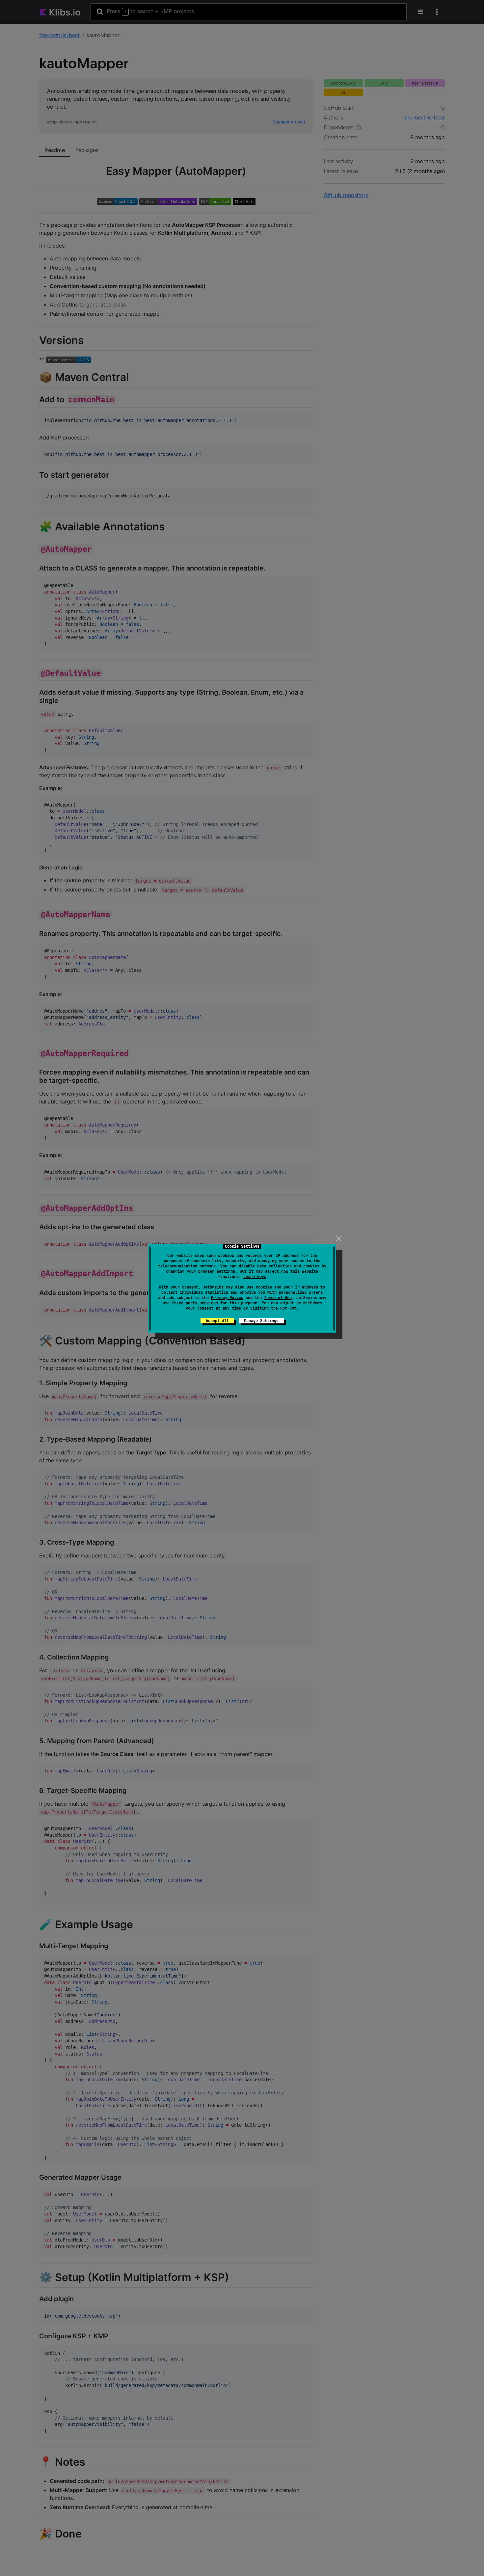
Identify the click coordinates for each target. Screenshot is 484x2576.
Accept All (217, 1321)
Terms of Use (278, 1298)
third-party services (195, 1303)
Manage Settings (261, 1321)
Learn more (255, 1277)
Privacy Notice (227, 1298)
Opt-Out (288, 1308)
